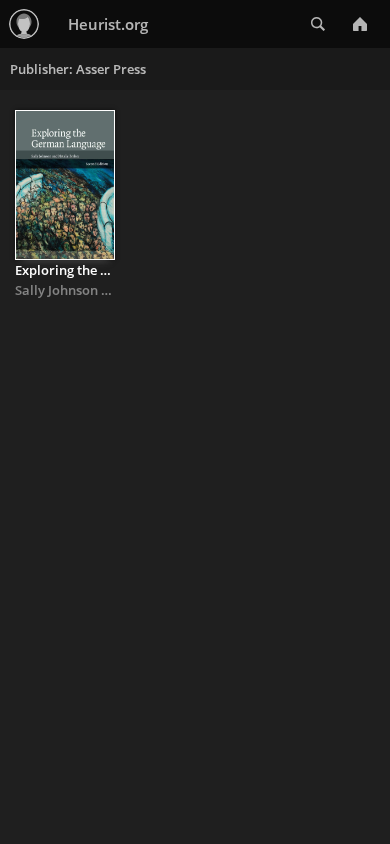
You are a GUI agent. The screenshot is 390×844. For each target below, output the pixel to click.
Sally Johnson (56, 290)
